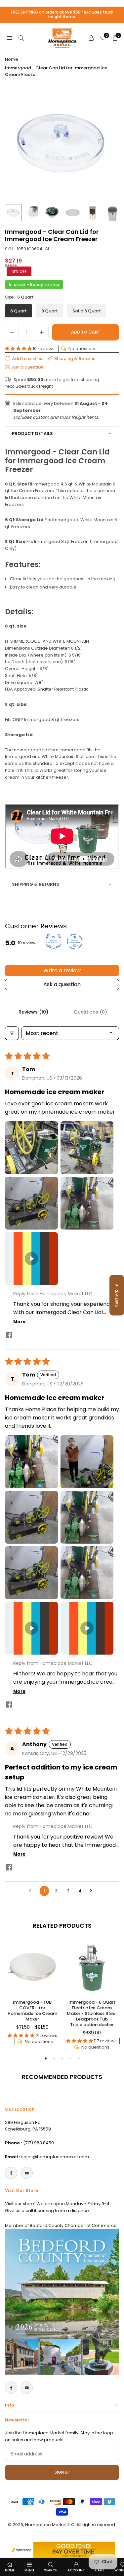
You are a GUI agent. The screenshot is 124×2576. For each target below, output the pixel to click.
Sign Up (62, 2472)
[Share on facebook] (9, 1336)
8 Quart (50, 311)
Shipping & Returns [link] (75, 359)
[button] (19, 349)
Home (12, 59)
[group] (62, 143)
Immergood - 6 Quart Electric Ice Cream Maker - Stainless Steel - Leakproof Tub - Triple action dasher (92, 2013)
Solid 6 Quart (87, 311)
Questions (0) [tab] (90, 1012)
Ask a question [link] (28, 367)
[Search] (21, 38)
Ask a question (62, 984)
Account (76, 2570)
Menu (29, 2570)
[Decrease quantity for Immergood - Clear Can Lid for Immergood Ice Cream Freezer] (12, 332)
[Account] (91, 38)
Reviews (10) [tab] (33, 1012)
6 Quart (19, 311)
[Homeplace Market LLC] (62, 37)
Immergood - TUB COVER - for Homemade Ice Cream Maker (32, 2011)
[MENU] (9, 38)
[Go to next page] (93, 1891)
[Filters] (12, 1033)
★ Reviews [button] (117, 1295)
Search (51, 2570)
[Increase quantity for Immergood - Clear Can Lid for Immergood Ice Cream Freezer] (42, 332)
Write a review (62, 970)
